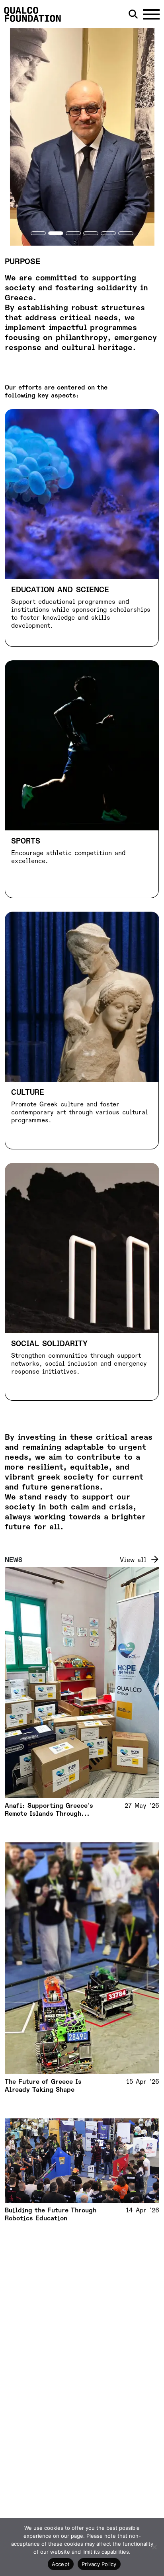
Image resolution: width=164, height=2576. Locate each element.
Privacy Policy (99, 2564)
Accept (61, 2564)
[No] (154, 2547)
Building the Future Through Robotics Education (51, 2214)
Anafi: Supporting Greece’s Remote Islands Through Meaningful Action (49, 1810)
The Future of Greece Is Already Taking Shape (43, 2086)
